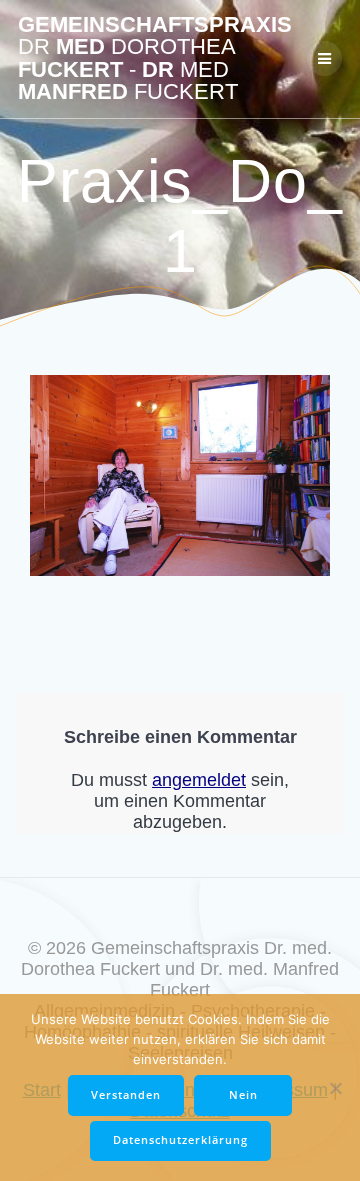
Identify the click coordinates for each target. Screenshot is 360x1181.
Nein (243, 1095)
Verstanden (126, 1095)
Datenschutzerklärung (180, 1140)
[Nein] (335, 1088)
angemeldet (199, 780)
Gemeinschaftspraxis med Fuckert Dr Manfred (155, 59)
